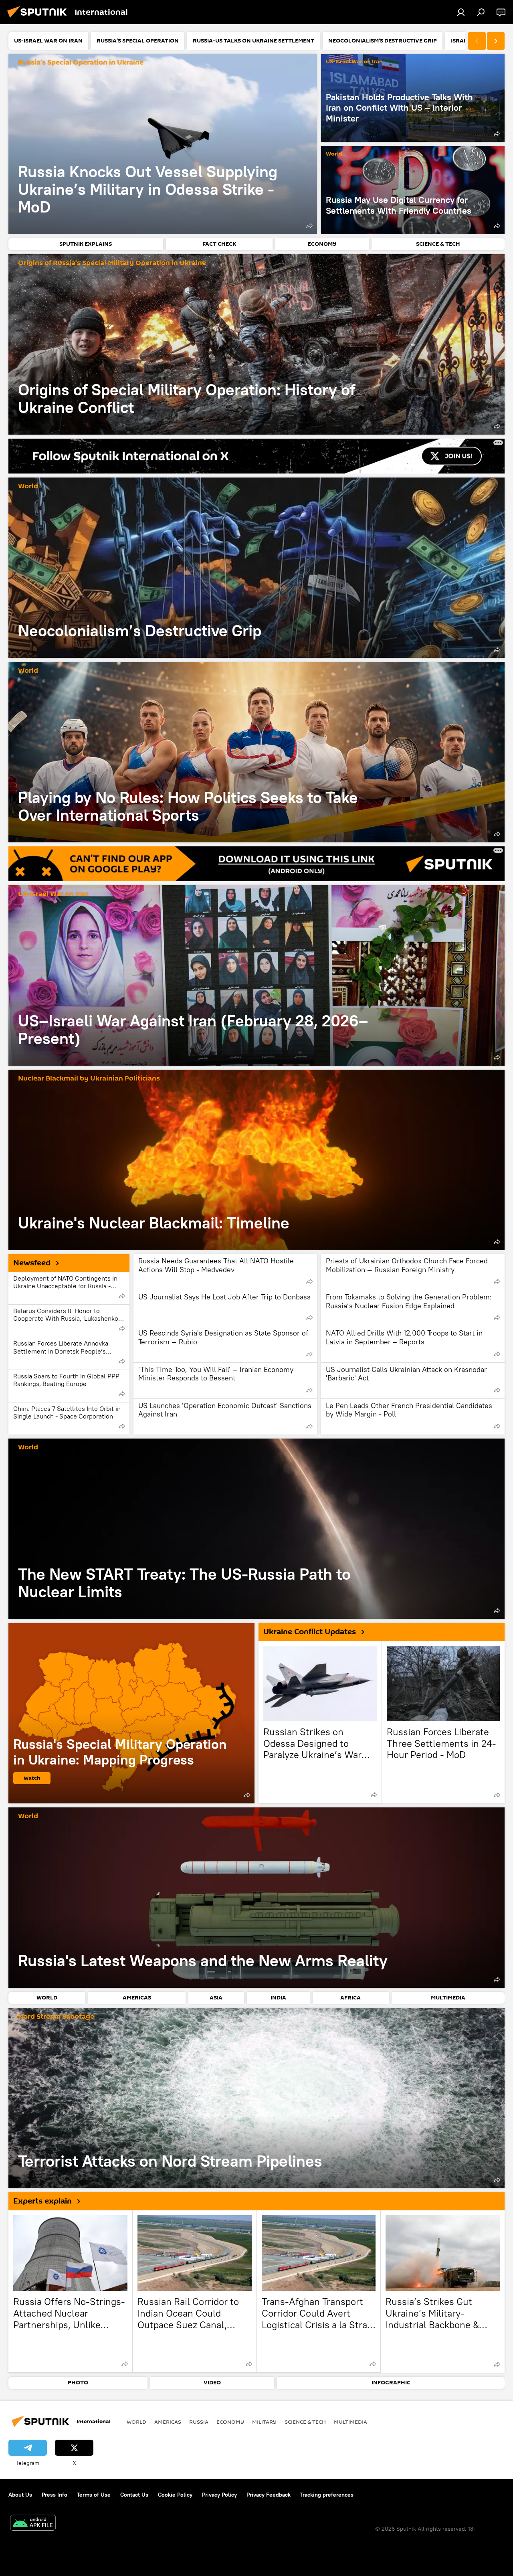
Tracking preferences (327, 2495)
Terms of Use (94, 2495)
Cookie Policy (175, 2495)
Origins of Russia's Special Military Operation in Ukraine (112, 263)
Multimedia (350, 2422)
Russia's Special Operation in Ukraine (81, 63)
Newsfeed (32, 1263)
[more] (309, 226)
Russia (199, 2422)
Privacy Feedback (269, 2495)
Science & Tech (305, 2422)
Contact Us (134, 2495)
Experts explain (42, 2201)
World (334, 154)
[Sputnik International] (39, 19)
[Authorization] (461, 12)
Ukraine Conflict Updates (310, 1632)
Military (264, 2422)
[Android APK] (33, 2524)
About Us (20, 2495)
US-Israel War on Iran (354, 62)
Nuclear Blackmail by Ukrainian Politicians (89, 1079)
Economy (230, 2422)
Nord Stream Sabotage (56, 2017)
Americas (168, 2422)
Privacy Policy (219, 2495)
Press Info (55, 2495)
